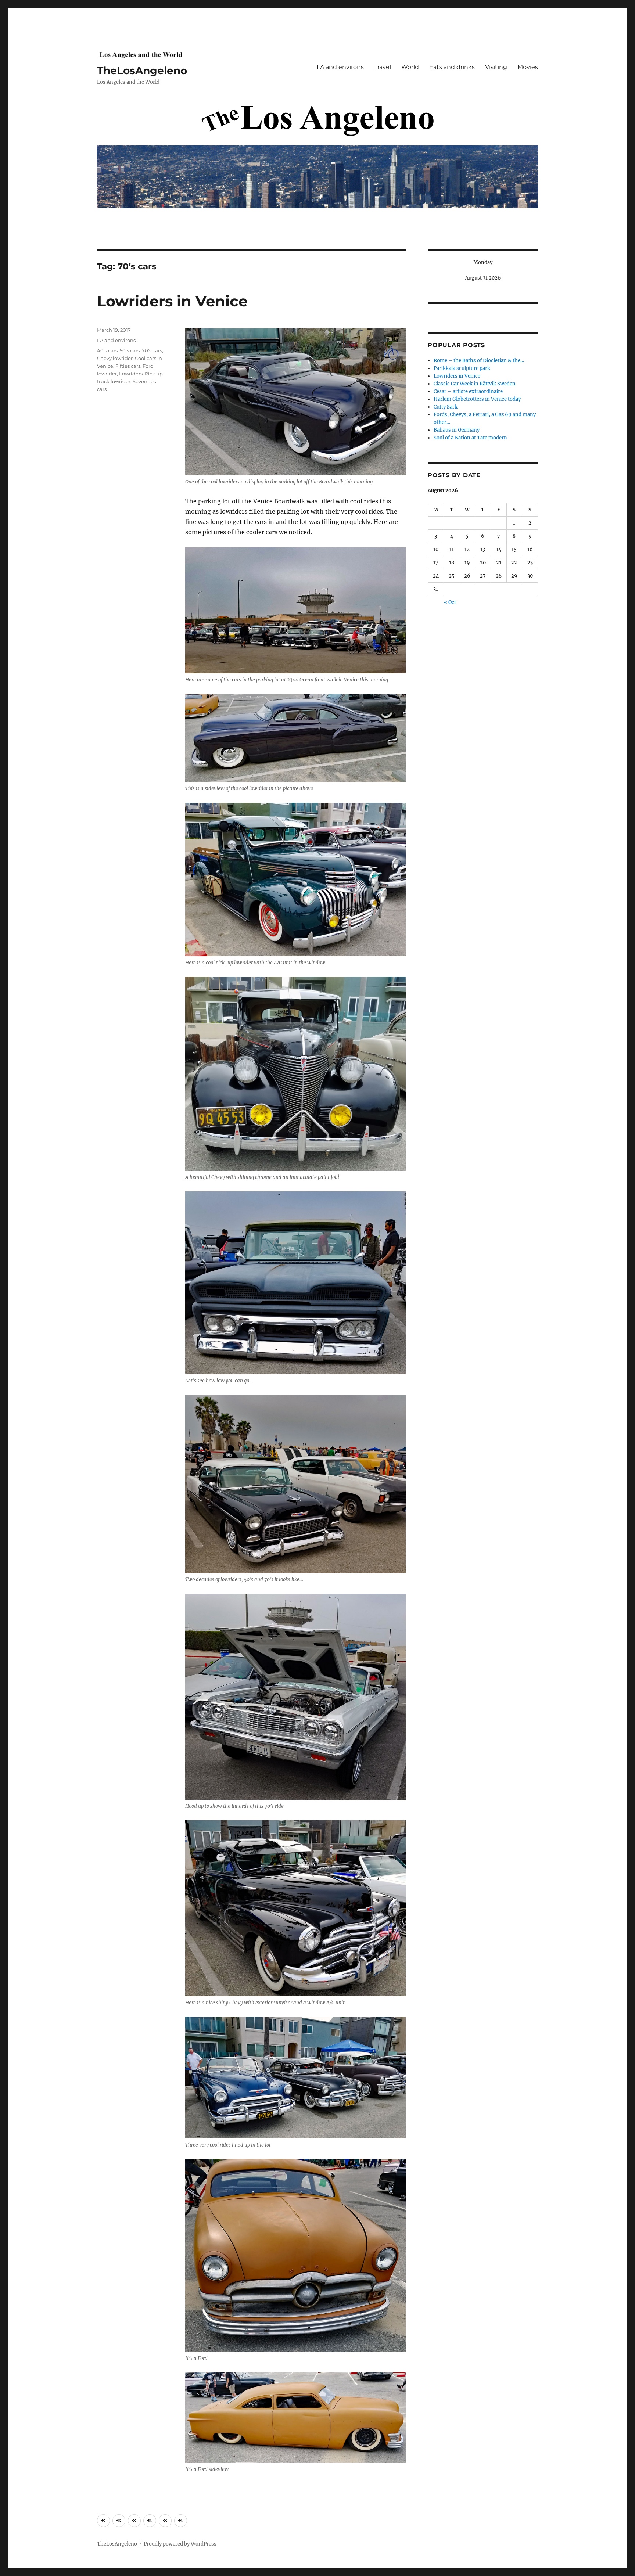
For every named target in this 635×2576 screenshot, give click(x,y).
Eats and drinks (452, 67)
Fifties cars (128, 366)
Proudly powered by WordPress (180, 2544)
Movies (528, 67)
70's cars (152, 350)
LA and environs (340, 67)
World (410, 67)
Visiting (496, 67)
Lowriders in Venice (172, 301)
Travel (383, 67)
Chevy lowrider (115, 358)
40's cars (107, 350)
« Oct (450, 602)
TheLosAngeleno (142, 71)
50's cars (130, 350)
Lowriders (131, 374)
